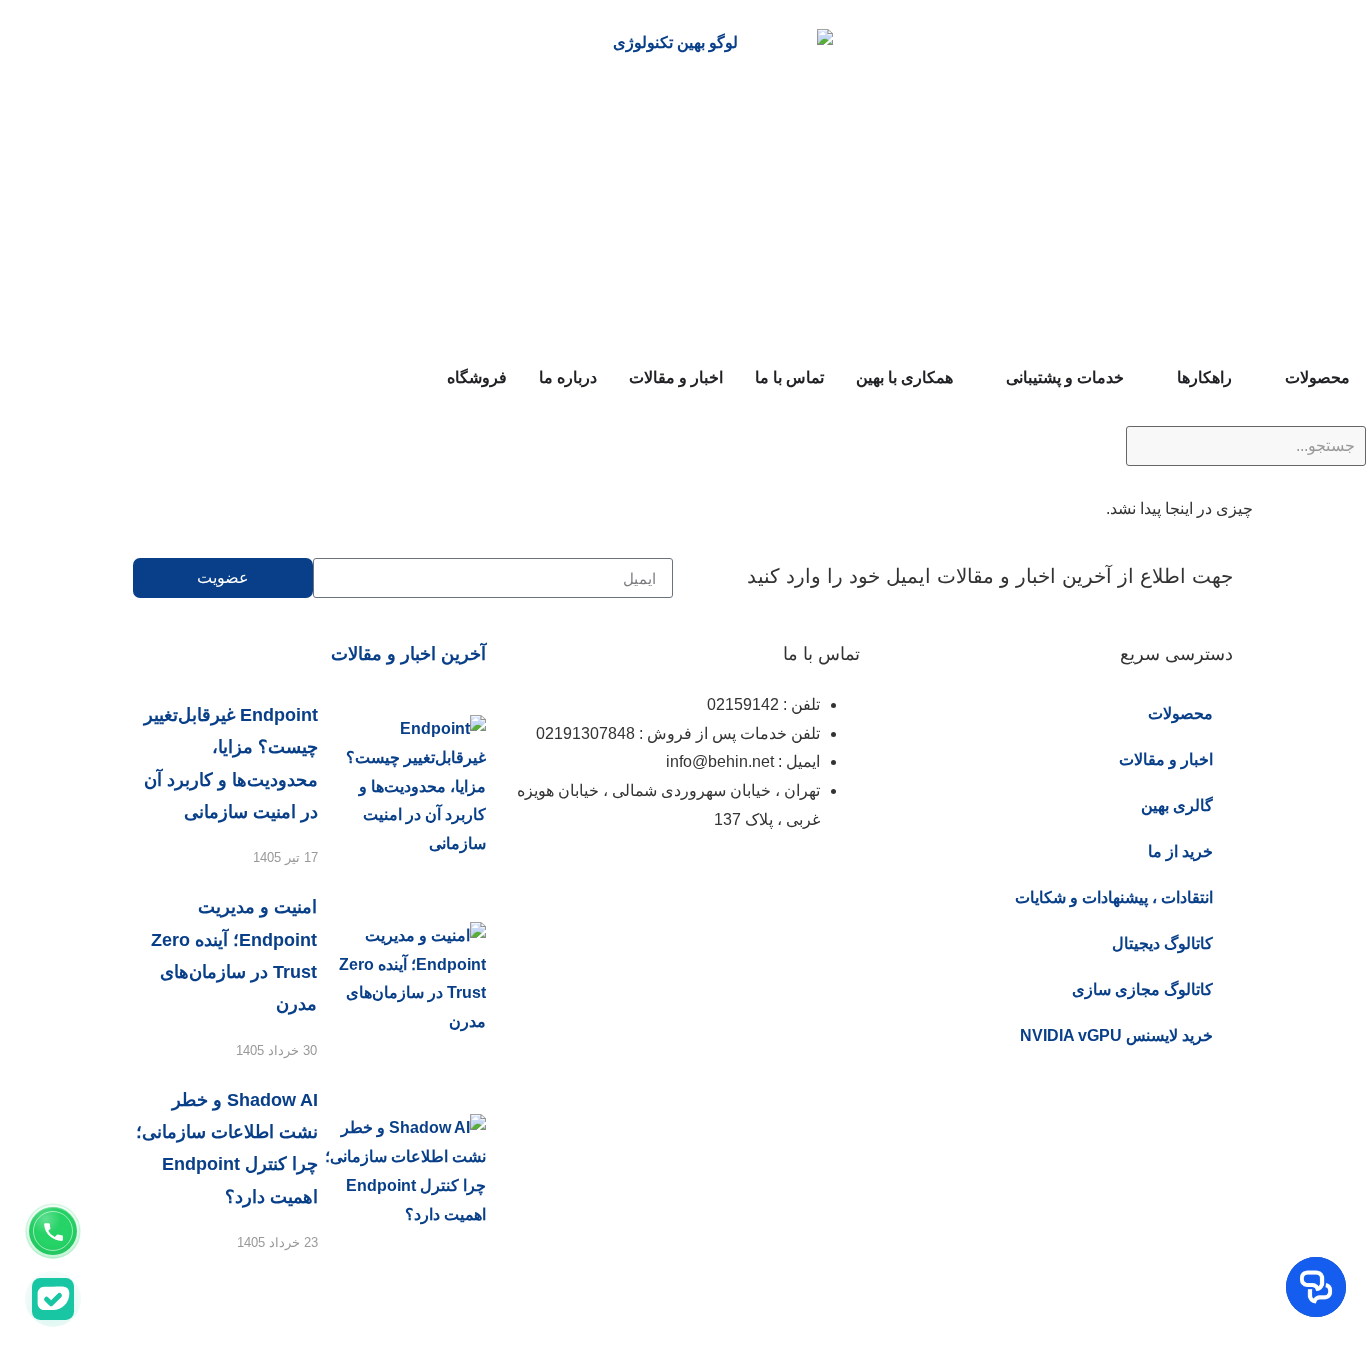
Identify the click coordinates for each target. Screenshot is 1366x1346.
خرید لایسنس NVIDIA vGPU (1116, 1035)
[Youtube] (619, 880)
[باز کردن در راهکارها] (1164, 378)
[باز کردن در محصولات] (1272, 378)
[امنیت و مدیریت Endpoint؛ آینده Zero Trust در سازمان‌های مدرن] (401, 979)
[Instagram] (835, 880)
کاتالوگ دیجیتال (1162, 943)
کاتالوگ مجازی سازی (1142, 989)
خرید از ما (1180, 851)
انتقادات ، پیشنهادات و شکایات (1114, 897)
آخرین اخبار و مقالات (408, 654)
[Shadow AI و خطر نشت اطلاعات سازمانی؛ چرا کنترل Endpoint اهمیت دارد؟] (402, 1171)
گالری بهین (1177, 805)
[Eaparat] (727, 880)
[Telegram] (673, 880)
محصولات (1180, 713)
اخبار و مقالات (1166, 759)
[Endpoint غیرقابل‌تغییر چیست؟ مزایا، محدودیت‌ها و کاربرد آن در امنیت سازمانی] (402, 787)
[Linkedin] (781, 880)
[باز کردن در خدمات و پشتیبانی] (993, 378)
